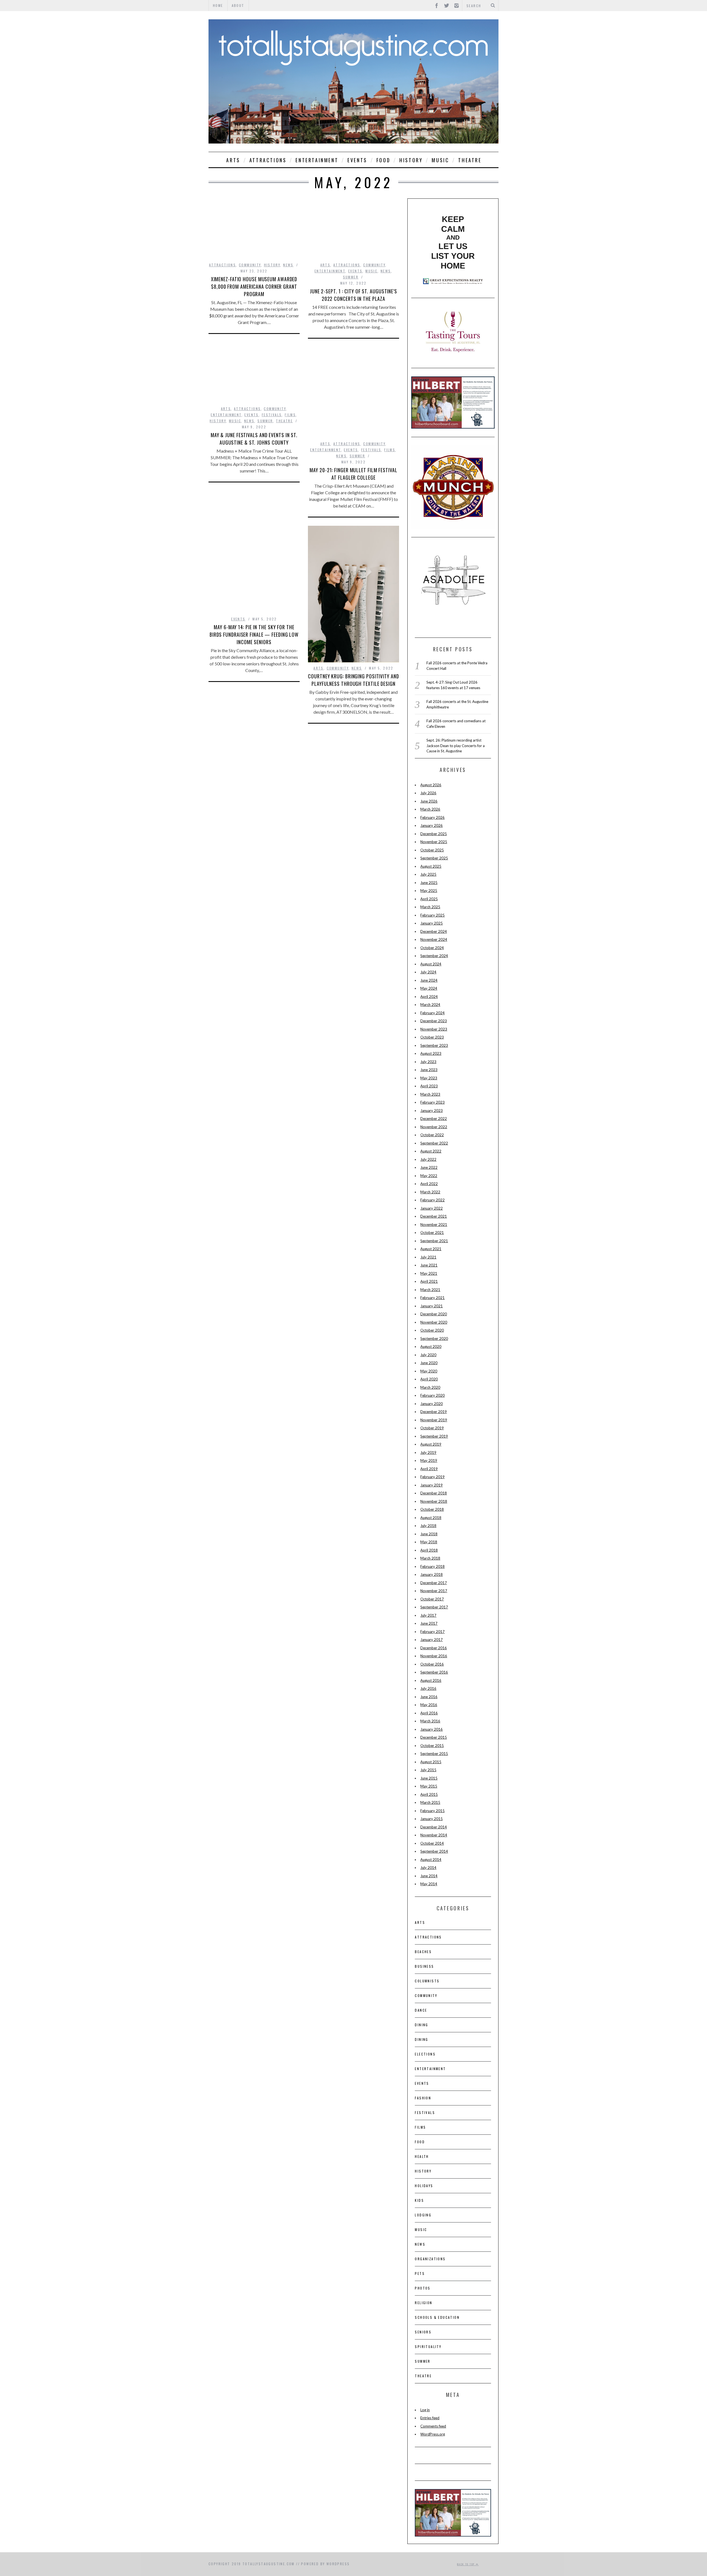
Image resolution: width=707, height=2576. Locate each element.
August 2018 (431, 1518)
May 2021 (429, 1273)
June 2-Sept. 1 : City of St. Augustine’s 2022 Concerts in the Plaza (353, 295)
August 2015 (431, 1762)
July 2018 (428, 1526)
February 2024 (432, 1013)
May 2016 (429, 1705)
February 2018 (432, 1566)
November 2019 (434, 1420)
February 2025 (432, 915)
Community (250, 265)
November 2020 (434, 1322)
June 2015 (429, 1778)
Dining (421, 2025)
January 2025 (432, 923)
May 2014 (429, 1884)
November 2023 (434, 1029)
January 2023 (432, 1111)
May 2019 (429, 1460)
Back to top (466, 2564)
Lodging (423, 2215)
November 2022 (434, 1127)
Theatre (470, 160)
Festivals (272, 415)
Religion (424, 2303)
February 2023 (432, 1102)
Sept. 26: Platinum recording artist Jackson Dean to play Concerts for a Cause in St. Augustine (456, 746)
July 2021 (428, 1257)
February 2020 (432, 1395)
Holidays (424, 2186)
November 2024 (434, 939)
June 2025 (429, 883)
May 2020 (429, 1371)
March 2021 (430, 1290)
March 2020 (430, 1387)
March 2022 (430, 1192)
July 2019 (428, 1452)
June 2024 (429, 980)
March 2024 (430, 1005)
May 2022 (429, 1176)
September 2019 (434, 1436)
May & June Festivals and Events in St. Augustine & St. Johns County (254, 439)
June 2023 (429, 1070)
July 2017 (428, 1615)
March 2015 (430, 1802)
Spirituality (428, 2347)
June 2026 (429, 801)
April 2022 (429, 1184)
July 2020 (428, 1355)
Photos (423, 2288)
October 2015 (432, 1746)
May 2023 (429, 1078)
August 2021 (431, 1249)
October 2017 (432, 1599)
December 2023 (434, 1021)
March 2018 (430, 1558)
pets (420, 2273)
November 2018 (434, 1501)
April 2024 (429, 997)
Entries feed (430, 2418)
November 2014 (434, 1835)
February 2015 (432, 1811)
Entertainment (317, 160)
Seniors (423, 2332)
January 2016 (432, 1729)
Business (424, 1966)
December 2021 (434, 1216)
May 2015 (429, 1786)
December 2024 (434, 931)
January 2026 (432, 825)
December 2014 (434, 1827)
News (288, 265)
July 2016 (428, 1688)
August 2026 (431, 785)
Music (440, 160)
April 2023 (429, 1086)
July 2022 (428, 1159)
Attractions (268, 160)
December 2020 (434, 1314)
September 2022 (434, 1143)
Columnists (427, 1981)
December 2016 (434, 1648)
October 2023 (432, 1037)
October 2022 (432, 1135)
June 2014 (429, 1876)
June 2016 (429, 1697)
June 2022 (429, 1167)
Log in (425, 2410)
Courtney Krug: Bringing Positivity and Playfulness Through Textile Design (353, 680)
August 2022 (431, 1151)
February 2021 (432, 1298)
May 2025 (429, 891)
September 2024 (434, 956)
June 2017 (429, 1623)
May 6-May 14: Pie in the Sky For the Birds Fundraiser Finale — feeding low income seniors (254, 634)
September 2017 (434, 1607)
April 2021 (429, 1281)
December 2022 (434, 1119)
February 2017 (432, 1632)
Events (357, 160)
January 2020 (432, 1404)
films (290, 415)
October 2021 (432, 1233)
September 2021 (434, 1241)
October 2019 (432, 1428)
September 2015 (434, 1754)
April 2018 (429, 1550)
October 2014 (432, 1843)
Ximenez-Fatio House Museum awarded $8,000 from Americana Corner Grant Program (254, 286)
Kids (419, 2200)
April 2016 (429, 1713)
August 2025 (431, 866)
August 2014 (431, 1860)
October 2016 (432, 1664)
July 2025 (428, 874)
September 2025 (434, 858)
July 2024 (428, 972)
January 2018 (432, 1574)
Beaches (423, 1952)
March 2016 (430, 1721)
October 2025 (432, 850)
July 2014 (428, 1868)
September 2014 (434, 1851)
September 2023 (434, 1045)
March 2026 (430, 809)
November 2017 (434, 1591)
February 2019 (432, 1477)
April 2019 (429, 1469)
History (411, 160)
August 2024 (431, 964)
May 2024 (429, 988)
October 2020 (432, 1330)
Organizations (430, 2259)
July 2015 (428, 1770)
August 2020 (431, 1347)
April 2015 (429, 1794)
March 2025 (430, 907)
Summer (351, 277)
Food (383, 160)
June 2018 (429, 1534)
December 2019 (434, 1412)
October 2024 (432, 948)
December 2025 (434, 834)
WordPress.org (433, 2434)
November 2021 (434, 1225)
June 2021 (429, 1265)
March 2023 (430, 1094)
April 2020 (429, 1379)
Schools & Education (437, 2317)
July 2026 (428, 793)
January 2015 (432, 1819)
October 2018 (432, 1509)
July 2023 (428, 1062)
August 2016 (431, 1680)
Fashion (423, 2098)
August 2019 (431, 1444)
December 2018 (434, 1493)
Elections (425, 2054)
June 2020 (429, 1363)
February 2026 (432, 817)
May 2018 (429, 1542)
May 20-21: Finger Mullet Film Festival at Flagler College (353, 474)
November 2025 (434, 842)
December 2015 (434, 1737)
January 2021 (432, 1306)
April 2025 (429, 899)
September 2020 (434, 1339)
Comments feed (433, 2426)
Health (422, 2156)
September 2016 (434, 1672)
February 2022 (432, 1200)
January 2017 (432, 1640)
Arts (233, 160)
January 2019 (432, 1485)
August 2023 (431, 1053)
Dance (421, 2010)
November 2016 (434, 1656)
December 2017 (434, 1583)
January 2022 (432, 1208)
